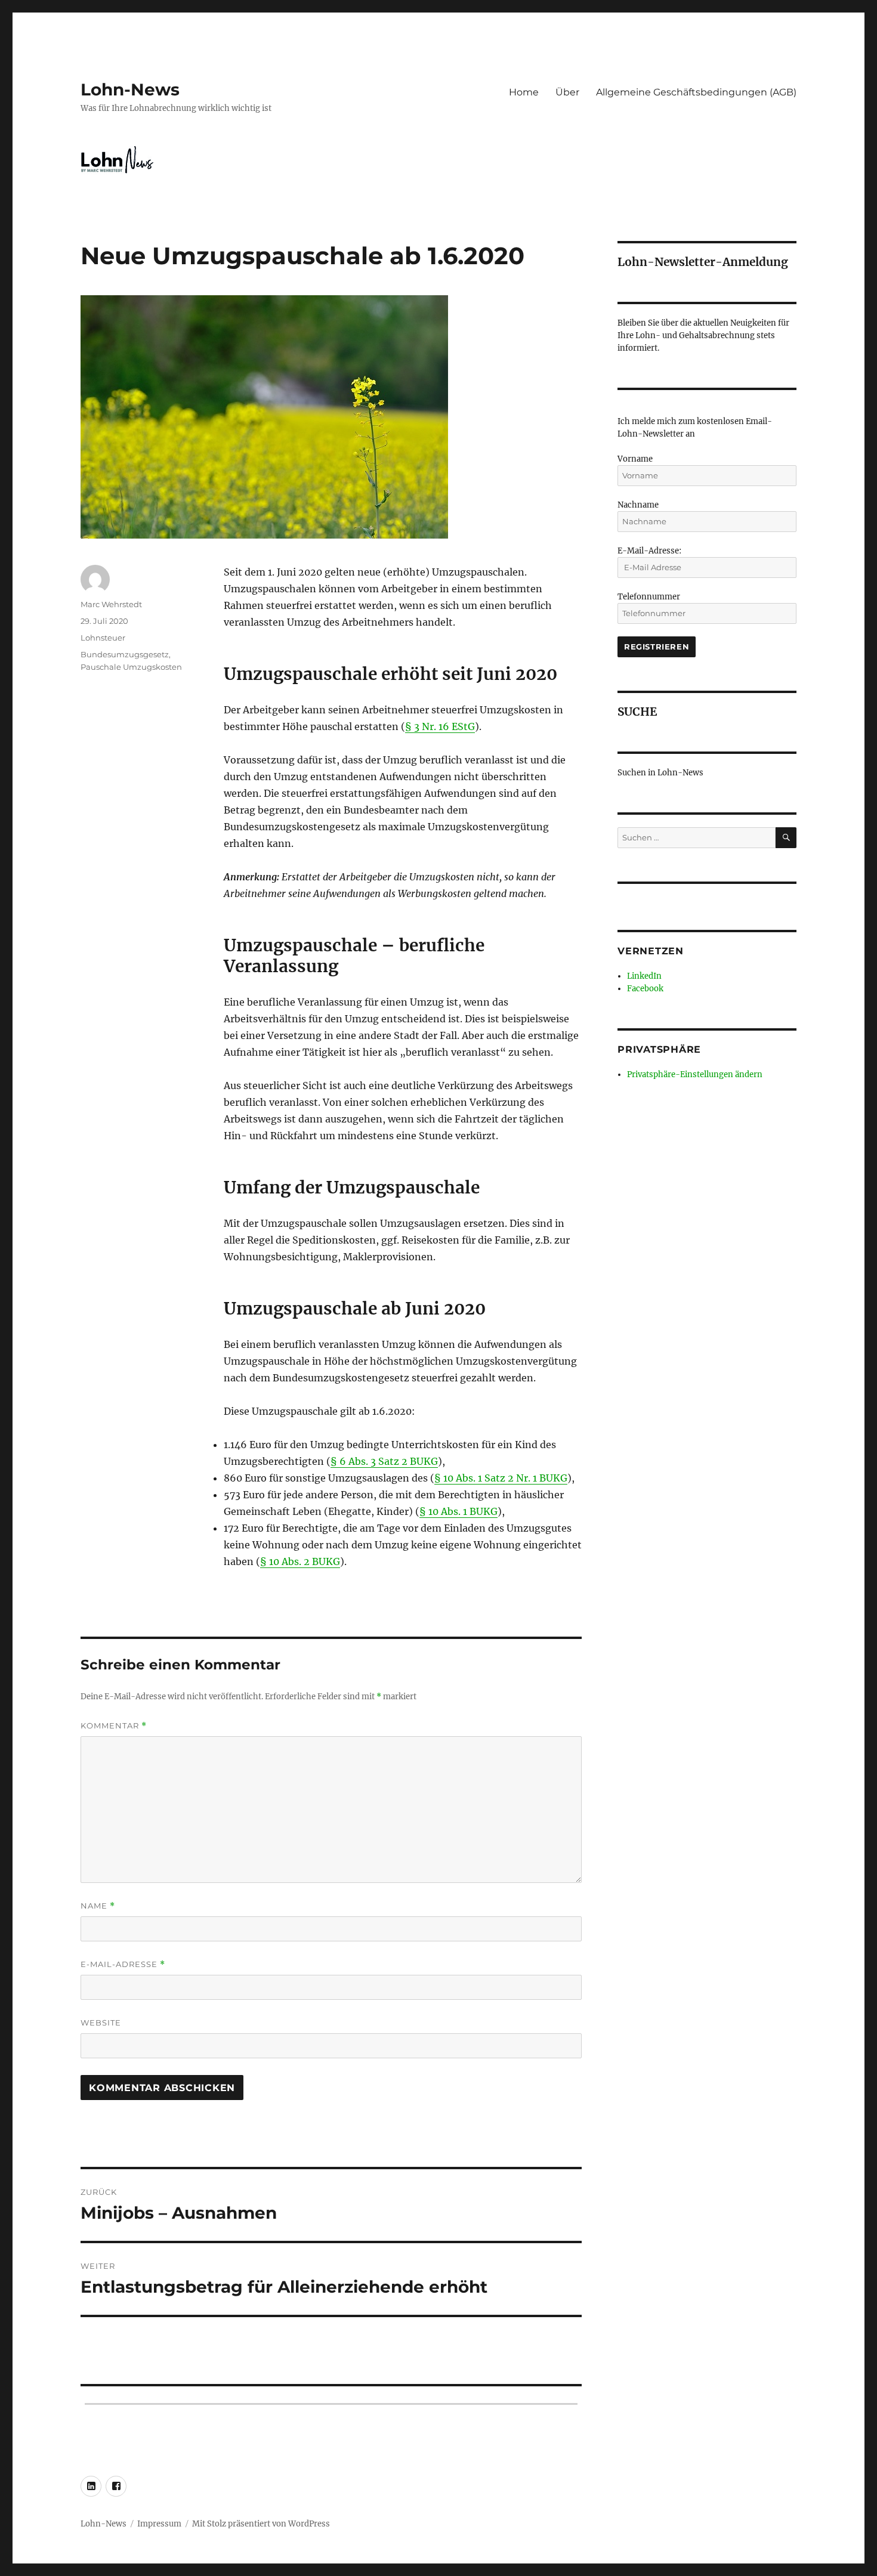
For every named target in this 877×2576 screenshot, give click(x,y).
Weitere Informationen (439, 1491)
